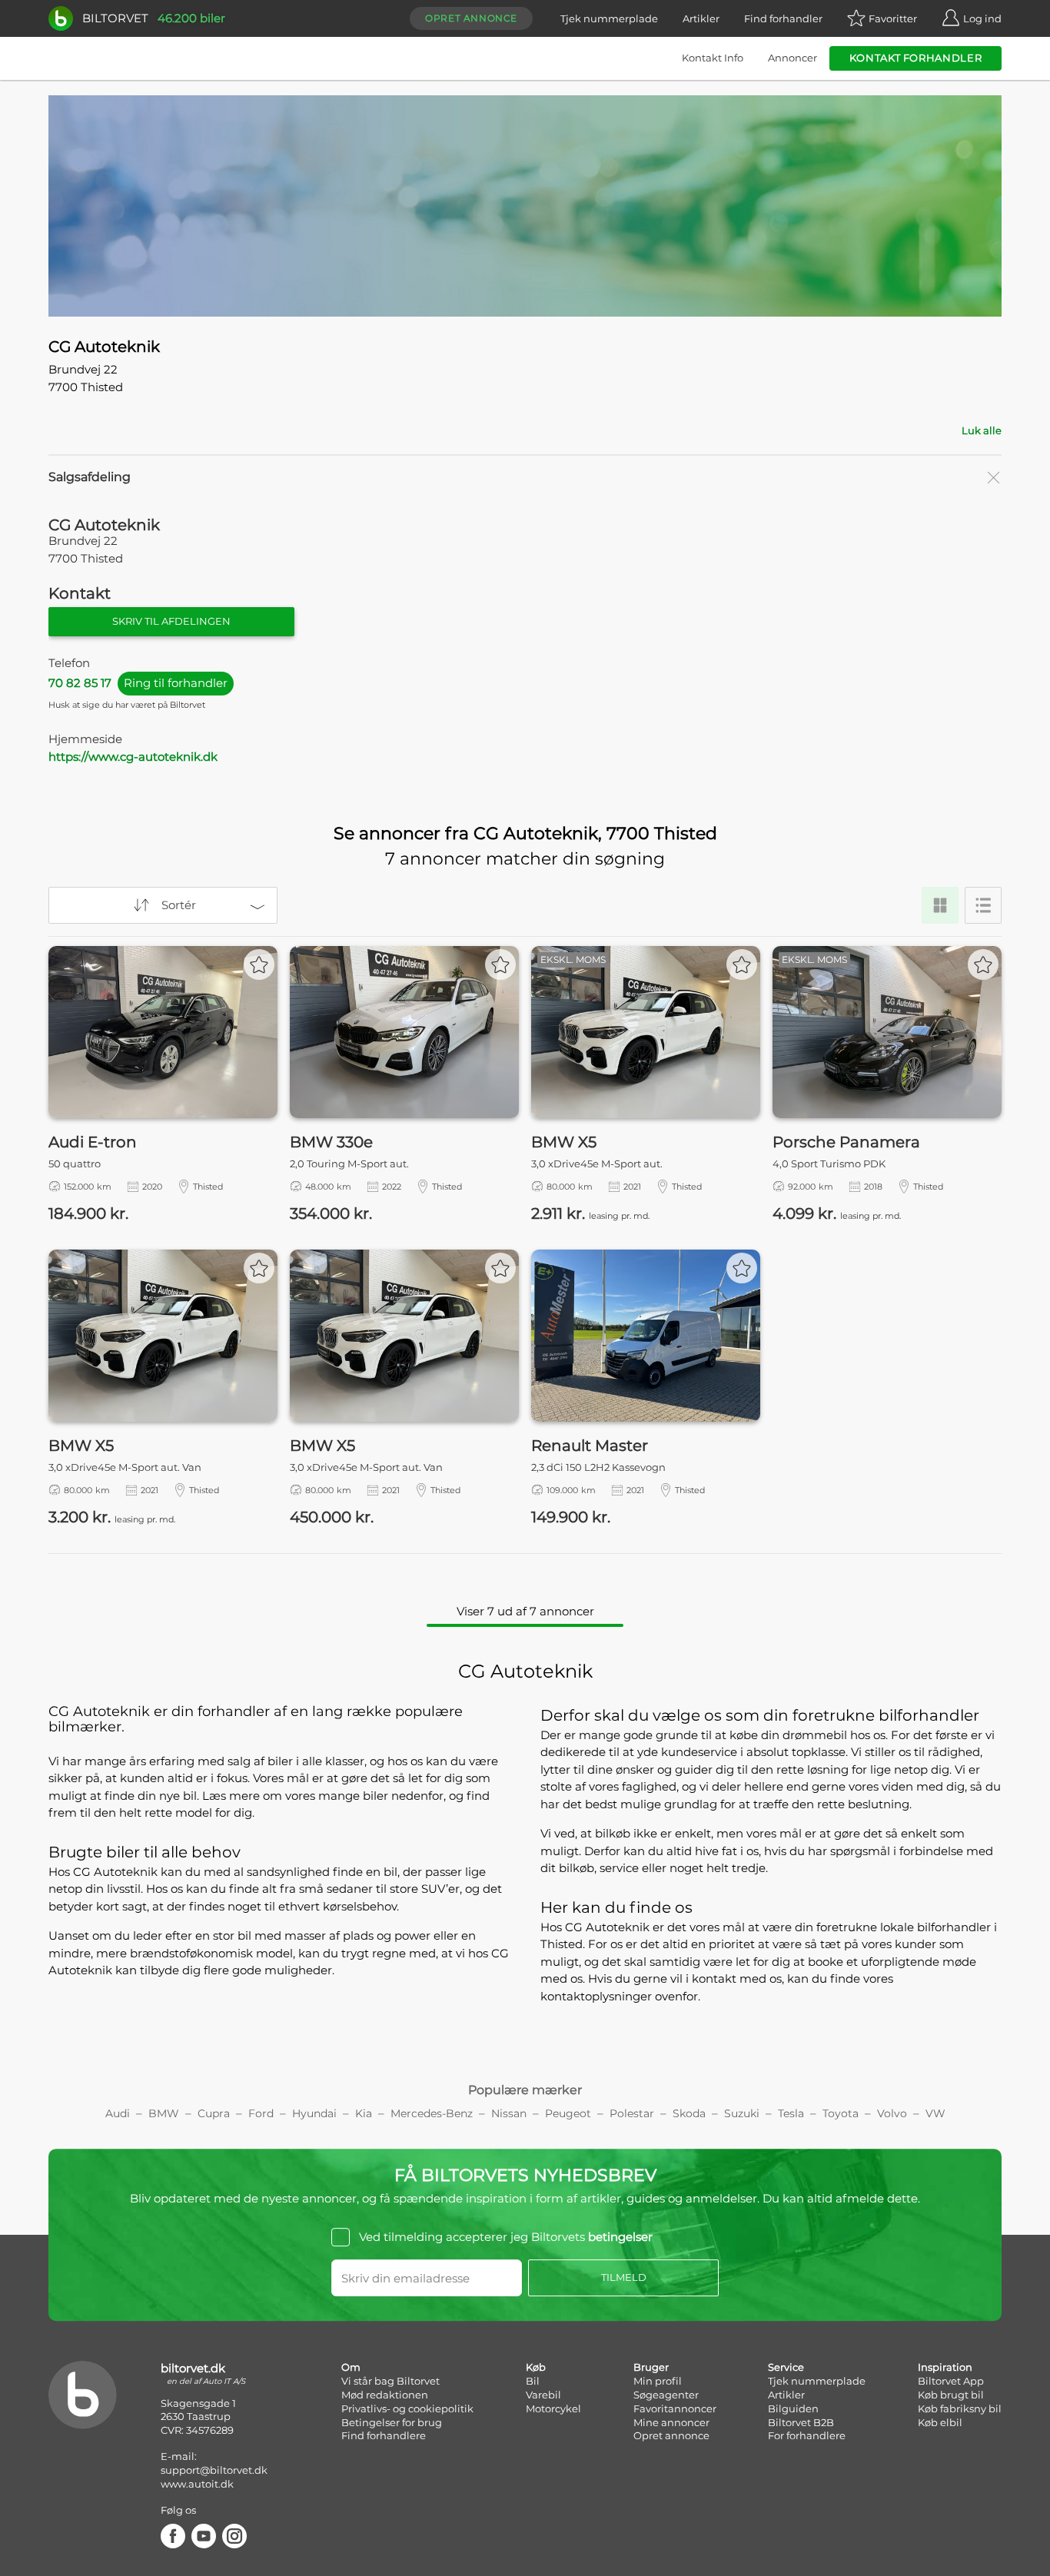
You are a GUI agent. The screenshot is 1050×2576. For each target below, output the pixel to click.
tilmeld (624, 2277)
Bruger (651, 2367)
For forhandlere (807, 2435)
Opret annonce (471, 18)
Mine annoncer (671, 2422)
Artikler (701, 18)
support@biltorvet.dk (214, 2470)
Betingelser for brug (392, 2422)
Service (786, 2367)
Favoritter (893, 18)
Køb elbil (940, 2422)
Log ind (982, 18)
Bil (533, 2381)
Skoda (689, 2113)
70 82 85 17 (138, 683)
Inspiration (945, 2367)
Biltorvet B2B (801, 2422)
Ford (261, 2113)
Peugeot (568, 2113)
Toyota (841, 2113)
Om (351, 2367)
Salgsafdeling (90, 477)
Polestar (632, 2113)
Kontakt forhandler (916, 58)
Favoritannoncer (675, 2408)
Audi (118, 2113)
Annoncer (792, 58)
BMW (164, 2113)
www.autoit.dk (197, 2484)
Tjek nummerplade (609, 18)
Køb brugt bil (951, 2395)
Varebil (543, 2395)
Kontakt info (713, 58)
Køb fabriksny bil (960, 2408)
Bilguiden (793, 2408)
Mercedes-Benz (432, 2113)
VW (935, 2113)
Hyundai (314, 2113)
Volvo (892, 2113)
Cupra (214, 2113)
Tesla (791, 2113)
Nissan (509, 2113)
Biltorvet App (951, 2381)
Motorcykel (553, 2408)
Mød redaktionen (385, 2395)
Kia (364, 2113)
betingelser (620, 2237)
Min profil (658, 2381)
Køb (536, 2367)
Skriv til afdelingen (171, 621)
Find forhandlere (384, 2435)
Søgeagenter (666, 2395)
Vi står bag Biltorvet (390, 2381)
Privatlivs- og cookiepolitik (407, 2408)
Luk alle (982, 430)
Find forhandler (783, 18)
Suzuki (742, 2113)
